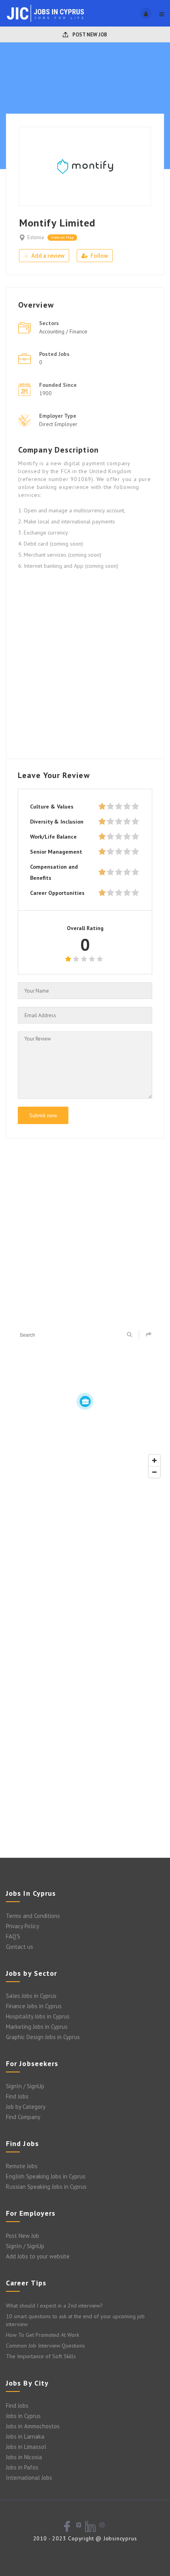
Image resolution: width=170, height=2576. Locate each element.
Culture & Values (52, 807)
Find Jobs (17, 2096)
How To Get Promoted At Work (42, 2335)
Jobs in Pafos (22, 2467)
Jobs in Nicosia (24, 2457)
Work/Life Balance (53, 837)
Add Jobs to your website (38, 2256)
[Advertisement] (85, 662)
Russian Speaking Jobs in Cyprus (46, 2187)
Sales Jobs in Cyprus (31, 1996)
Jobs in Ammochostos (33, 2426)
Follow (99, 256)
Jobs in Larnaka (25, 2436)
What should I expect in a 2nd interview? (54, 2306)
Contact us (20, 1947)
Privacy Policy (23, 1926)
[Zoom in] (154, 1460)
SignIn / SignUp (25, 2086)
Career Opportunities (57, 893)
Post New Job (89, 35)
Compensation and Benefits (54, 872)
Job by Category (26, 2107)
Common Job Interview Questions (45, 2346)
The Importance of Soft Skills (41, 2356)
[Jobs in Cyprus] (45, 13)
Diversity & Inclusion (57, 822)
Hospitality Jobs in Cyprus (38, 2016)
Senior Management (56, 852)
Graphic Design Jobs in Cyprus (43, 2037)
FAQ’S (13, 1936)
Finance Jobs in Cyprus (34, 2006)
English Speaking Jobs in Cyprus (46, 2176)
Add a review (47, 256)
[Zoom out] (154, 1472)
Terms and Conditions (33, 1916)
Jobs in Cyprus (23, 2416)
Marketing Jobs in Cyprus (37, 2027)
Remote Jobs (22, 2166)
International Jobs (29, 2478)
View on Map (62, 237)
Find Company (23, 2117)
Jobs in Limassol (26, 2447)
